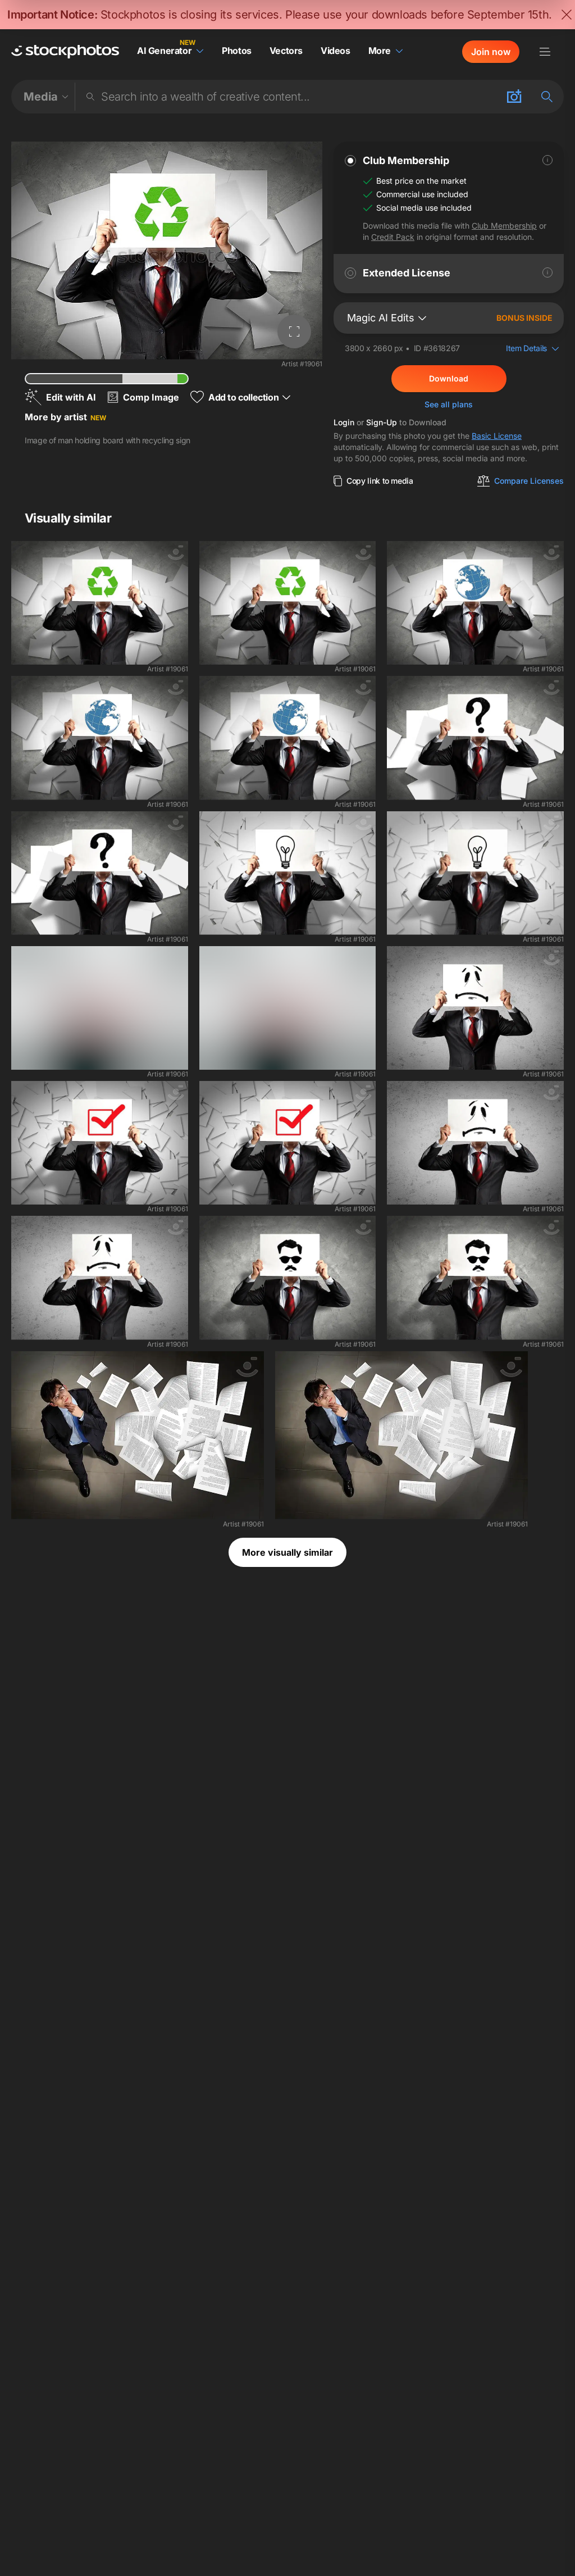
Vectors (286, 51)
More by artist (65, 417)
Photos (237, 51)
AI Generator (164, 51)
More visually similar (287, 1552)
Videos (336, 51)
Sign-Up (382, 422)
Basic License (497, 436)
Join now (491, 52)
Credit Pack (393, 237)
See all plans (449, 404)
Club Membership (504, 226)
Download (449, 378)
